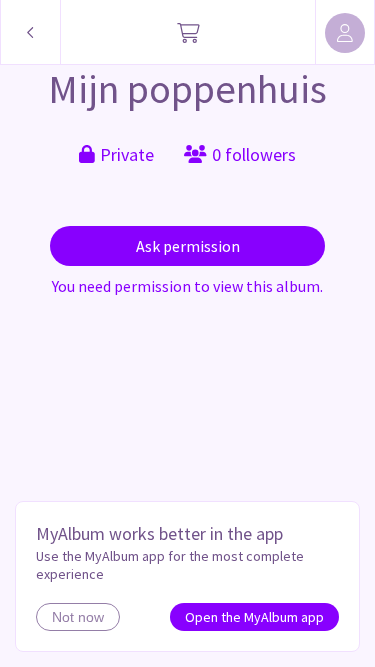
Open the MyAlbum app (254, 617)
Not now (78, 617)
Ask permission (188, 246)
